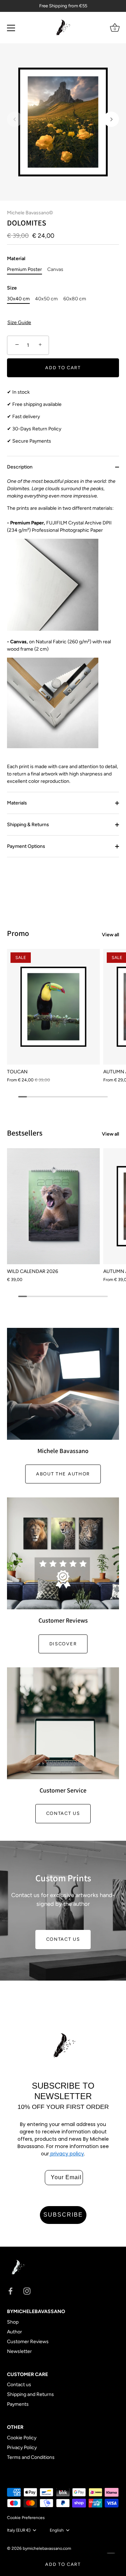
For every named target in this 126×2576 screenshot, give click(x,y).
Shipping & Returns (28, 825)
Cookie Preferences (26, 2518)
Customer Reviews (28, 2342)
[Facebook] (10, 2291)
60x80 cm (75, 299)
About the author (63, 1474)
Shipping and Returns (30, 2394)
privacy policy (66, 2154)
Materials (17, 803)
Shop (13, 2322)
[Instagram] (27, 2291)
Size (12, 288)
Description (20, 467)
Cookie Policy (22, 2438)
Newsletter (19, 2351)
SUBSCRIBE (63, 2215)
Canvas (55, 270)
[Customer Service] (63, 1723)
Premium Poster (24, 270)
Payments (18, 2404)
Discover (63, 1644)
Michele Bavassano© (30, 213)
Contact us (63, 1813)
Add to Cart (63, 2564)
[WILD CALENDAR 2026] (53, 1206)
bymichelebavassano (43, 2548)
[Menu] (11, 28)
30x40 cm (18, 299)
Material (16, 259)
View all (110, 935)
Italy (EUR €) (19, 2530)
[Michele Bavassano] (63, 1384)
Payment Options (26, 846)
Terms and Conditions (31, 2457)
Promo (18, 933)
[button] (15, 119)
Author (15, 2332)
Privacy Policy (22, 2448)
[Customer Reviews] (63, 1553)
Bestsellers (25, 1133)
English (57, 2530)
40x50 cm (46, 299)
